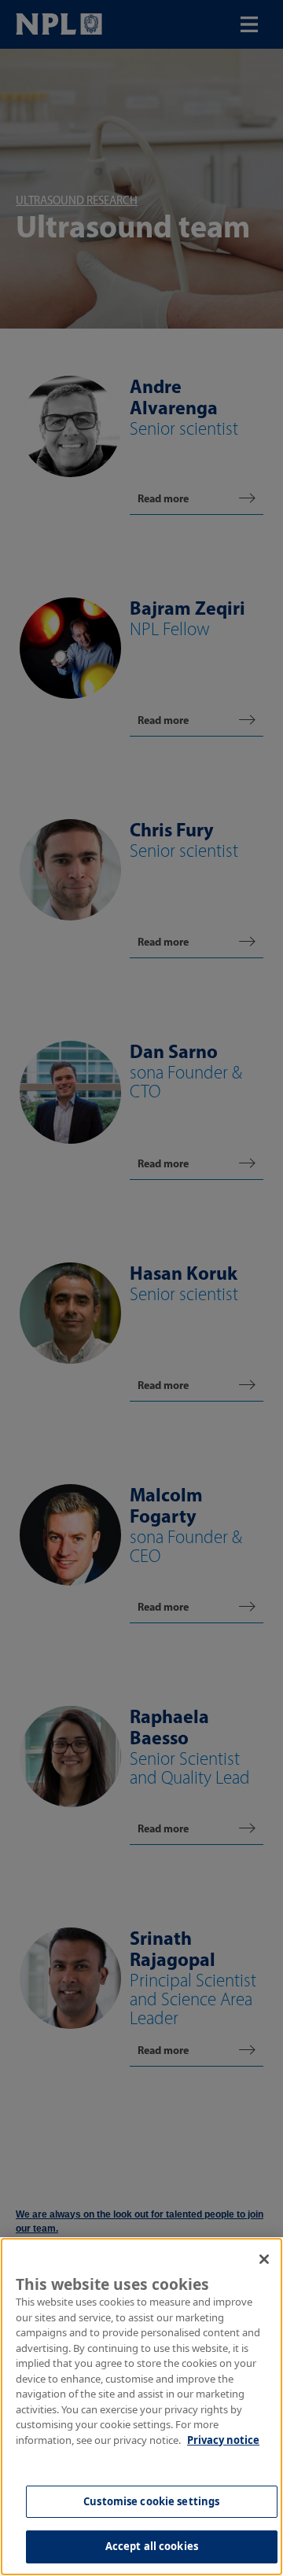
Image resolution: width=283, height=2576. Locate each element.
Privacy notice (223, 2440)
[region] (141, 2407)
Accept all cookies (152, 2546)
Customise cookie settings (151, 2501)
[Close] (264, 2259)
